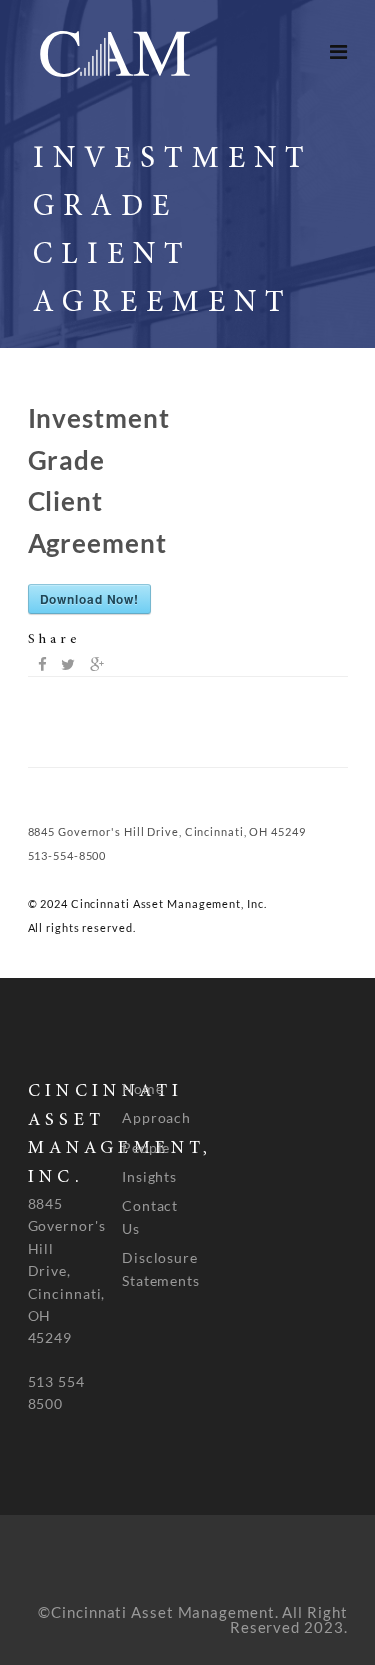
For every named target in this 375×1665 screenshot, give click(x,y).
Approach (156, 1117)
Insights (149, 1176)
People (146, 1147)
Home (143, 1088)
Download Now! (90, 599)
